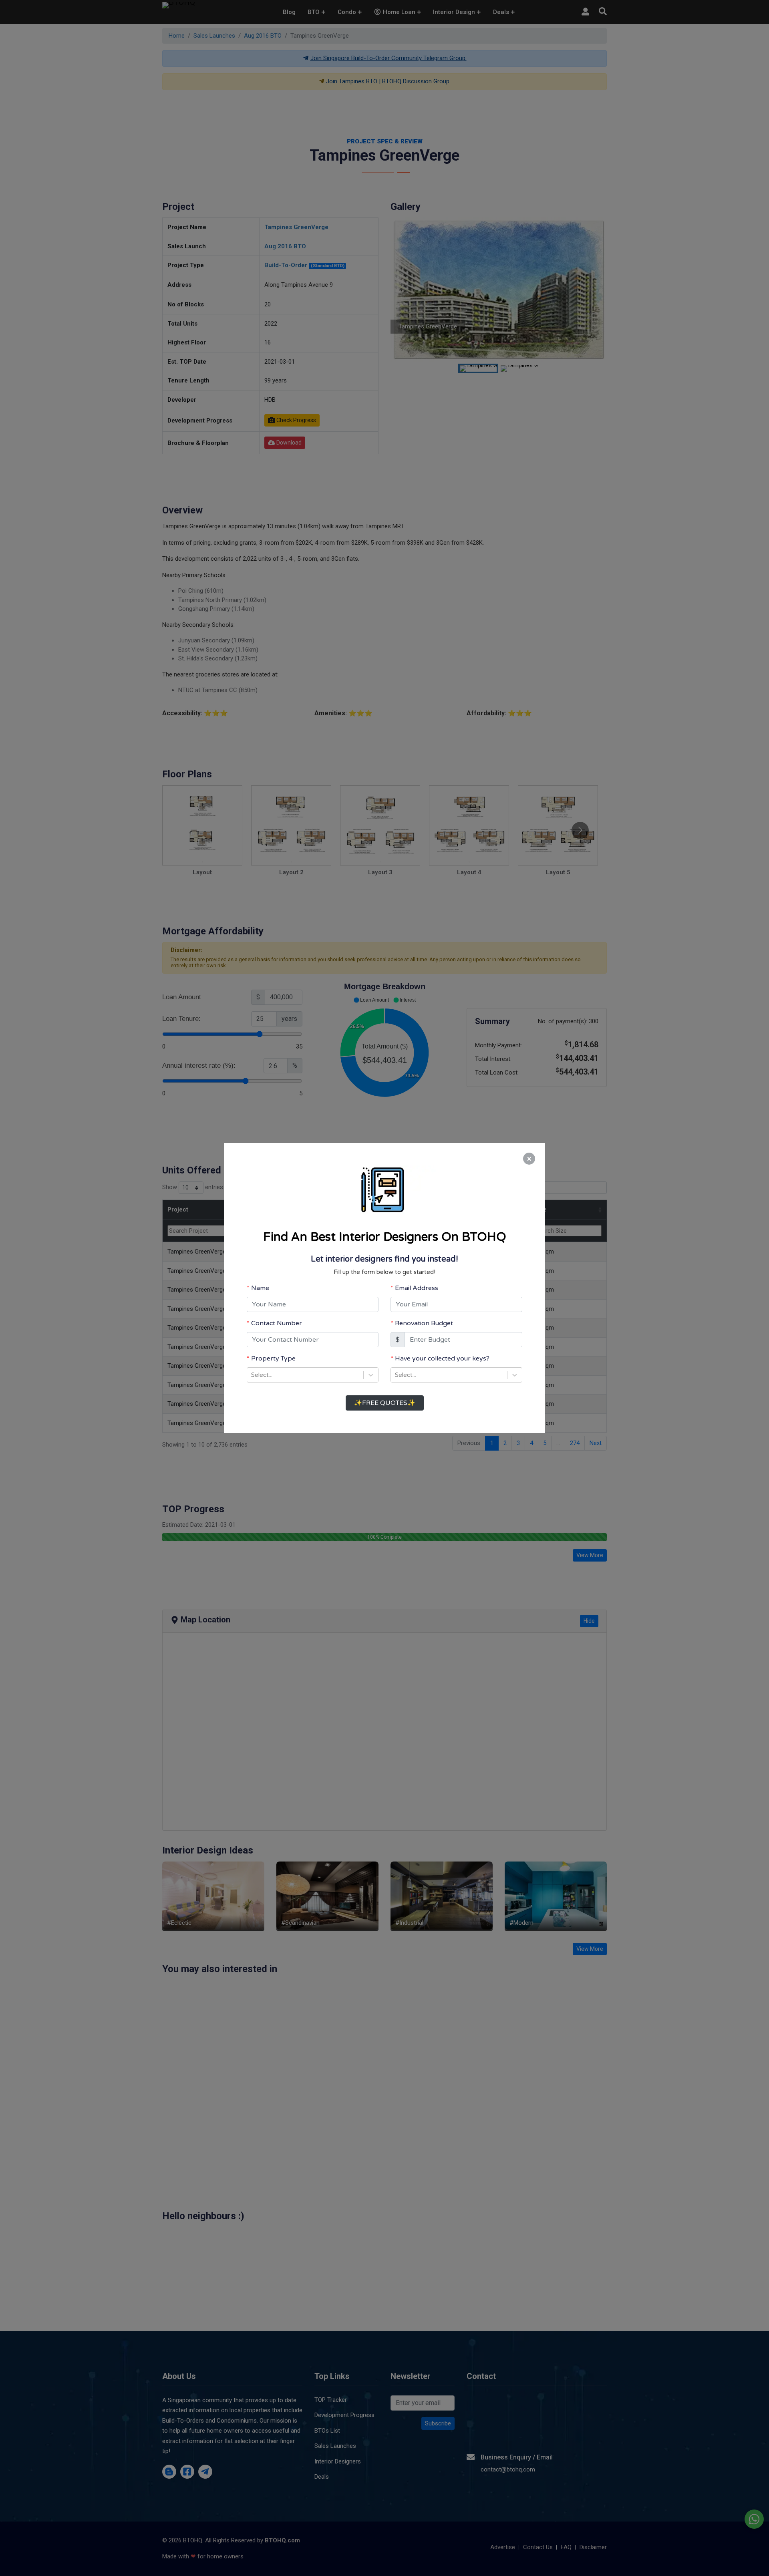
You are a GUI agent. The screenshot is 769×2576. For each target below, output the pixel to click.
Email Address (417, 1288)
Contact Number (277, 1323)
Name (260, 1288)
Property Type (273, 1358)
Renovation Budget (424, 1323)
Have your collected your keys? (442, 1358)
